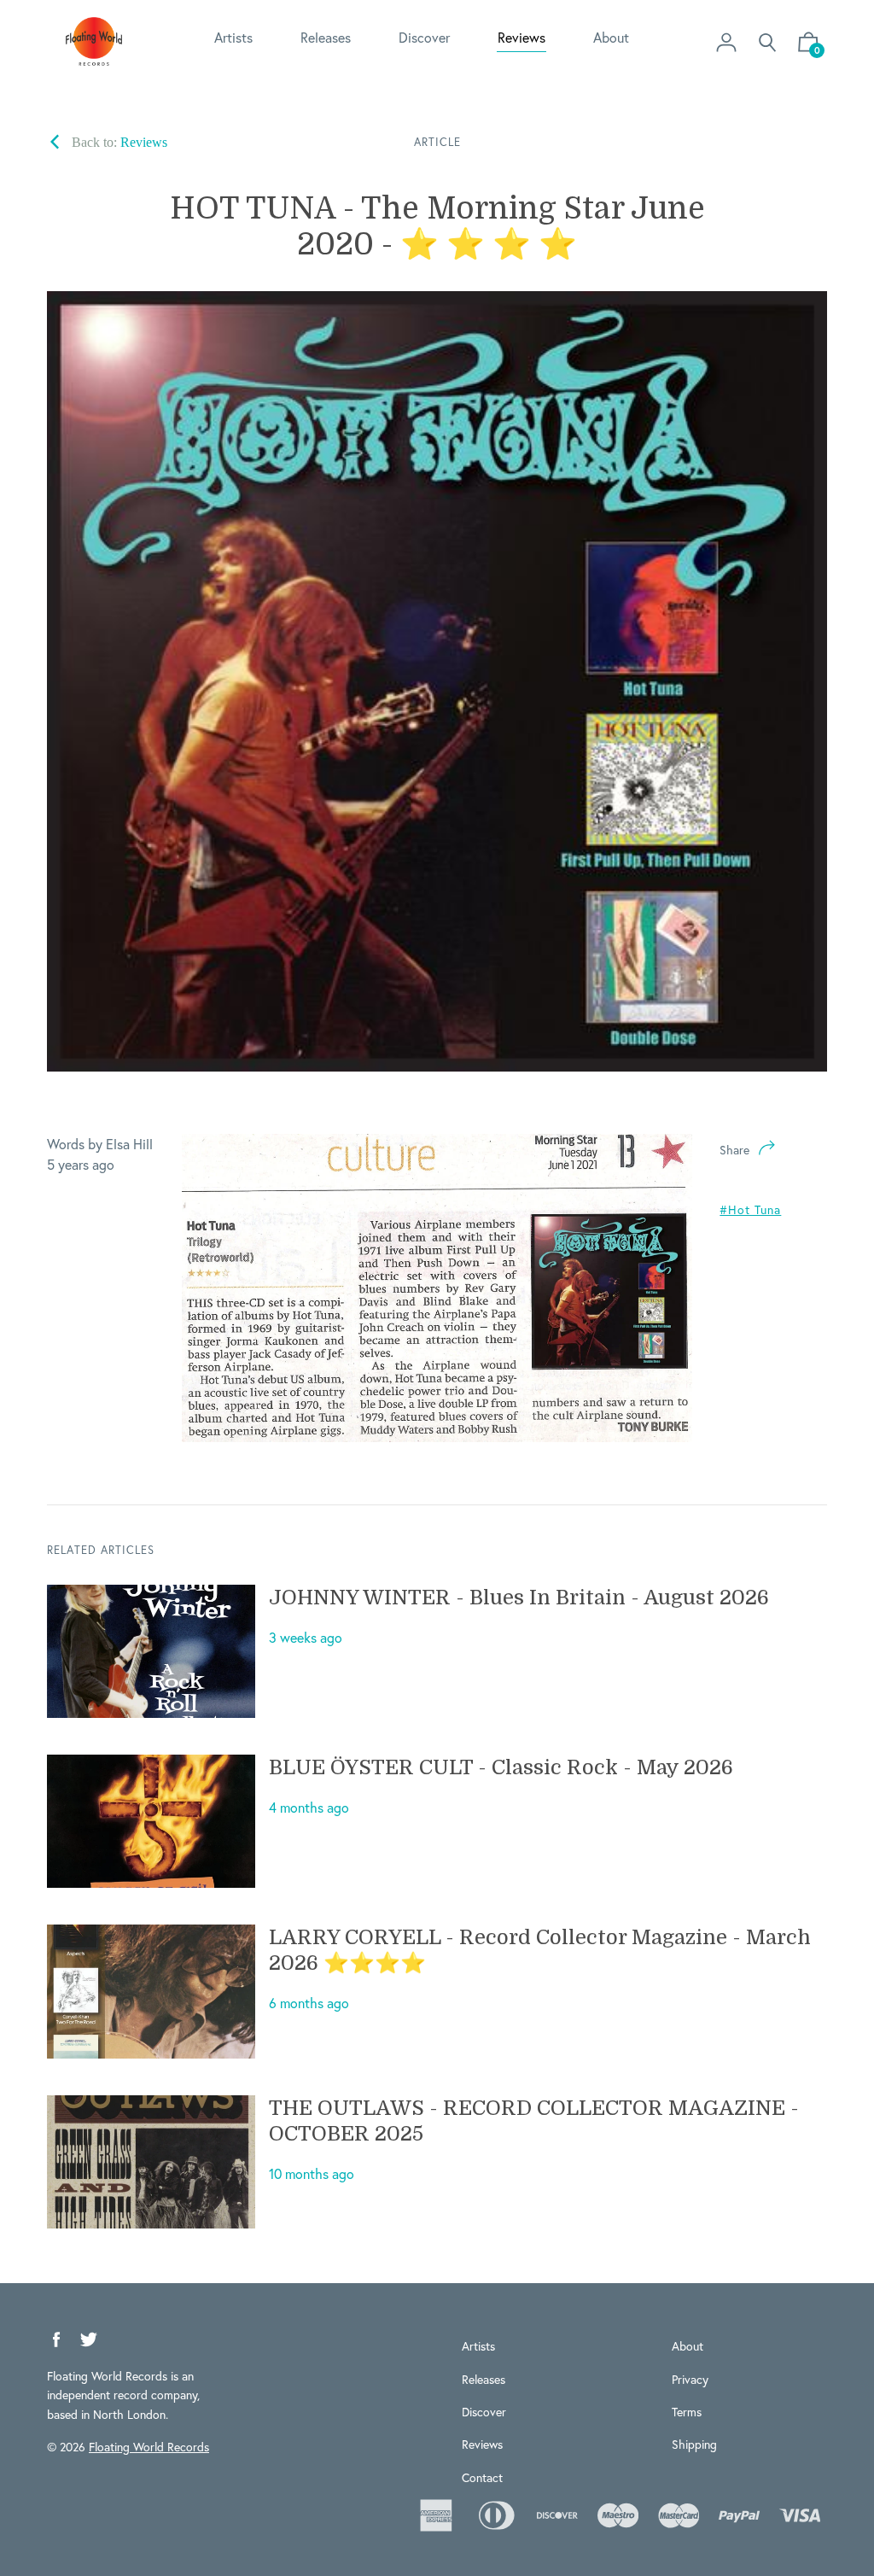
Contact (482, 2477)
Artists (233, 37)
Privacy (690, 2379)
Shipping (694, 2444)
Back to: (118, 142)
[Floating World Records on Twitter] (89, 2340)
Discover (424, 37)
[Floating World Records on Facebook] (56, 2340)
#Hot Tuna (750, 1209)
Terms (687, 2412)
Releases (326, 37)
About (611, 37)
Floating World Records (149, 2447)
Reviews (521, 37)
